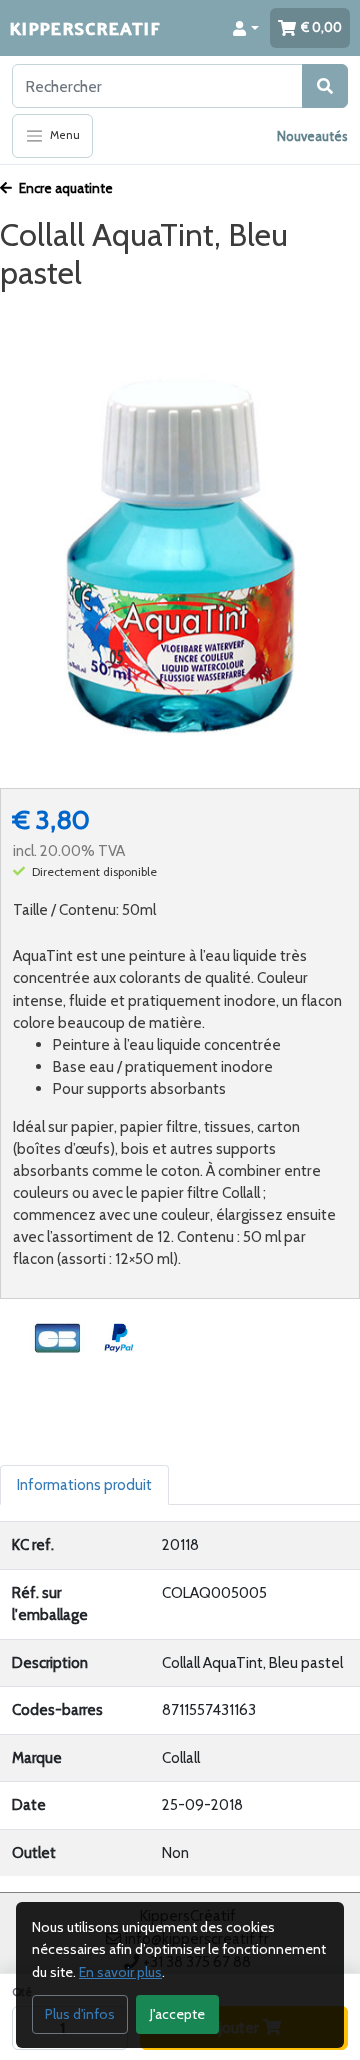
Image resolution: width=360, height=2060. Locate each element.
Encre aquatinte (64, 188)
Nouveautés (312, 136)
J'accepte (177, 2014)
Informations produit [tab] (84, 1485)
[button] (246, 28)
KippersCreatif (85, 27)
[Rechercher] (325, 86)
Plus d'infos (80, 2014)
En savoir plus (120, 1972)
